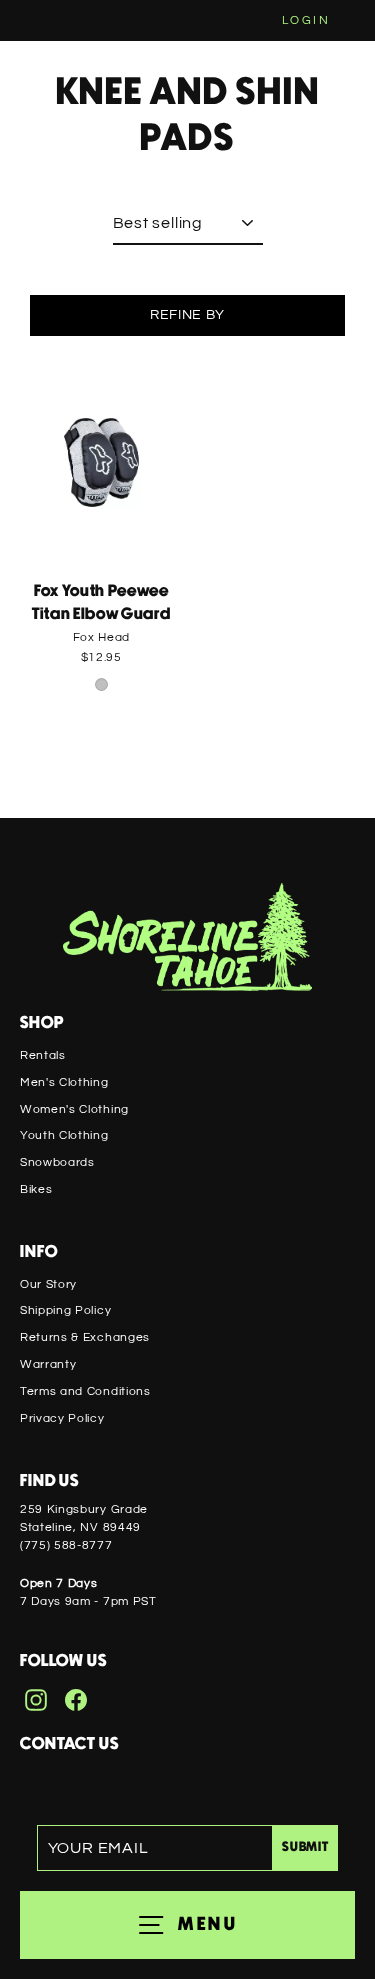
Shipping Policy (65, 1310)
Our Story (48, 1284)
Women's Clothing (74, 1109)
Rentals (43, 1055)
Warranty (48, 1364)
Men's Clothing (64, 1082)
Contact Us (69, 1744)
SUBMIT (305, 1847)
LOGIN (306, 20)
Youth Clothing (64, 1135)
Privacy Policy (62, 1418)
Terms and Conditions (85, 1391)
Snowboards (57, 1162)
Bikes (36, 1189)
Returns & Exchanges (85, 1337)
